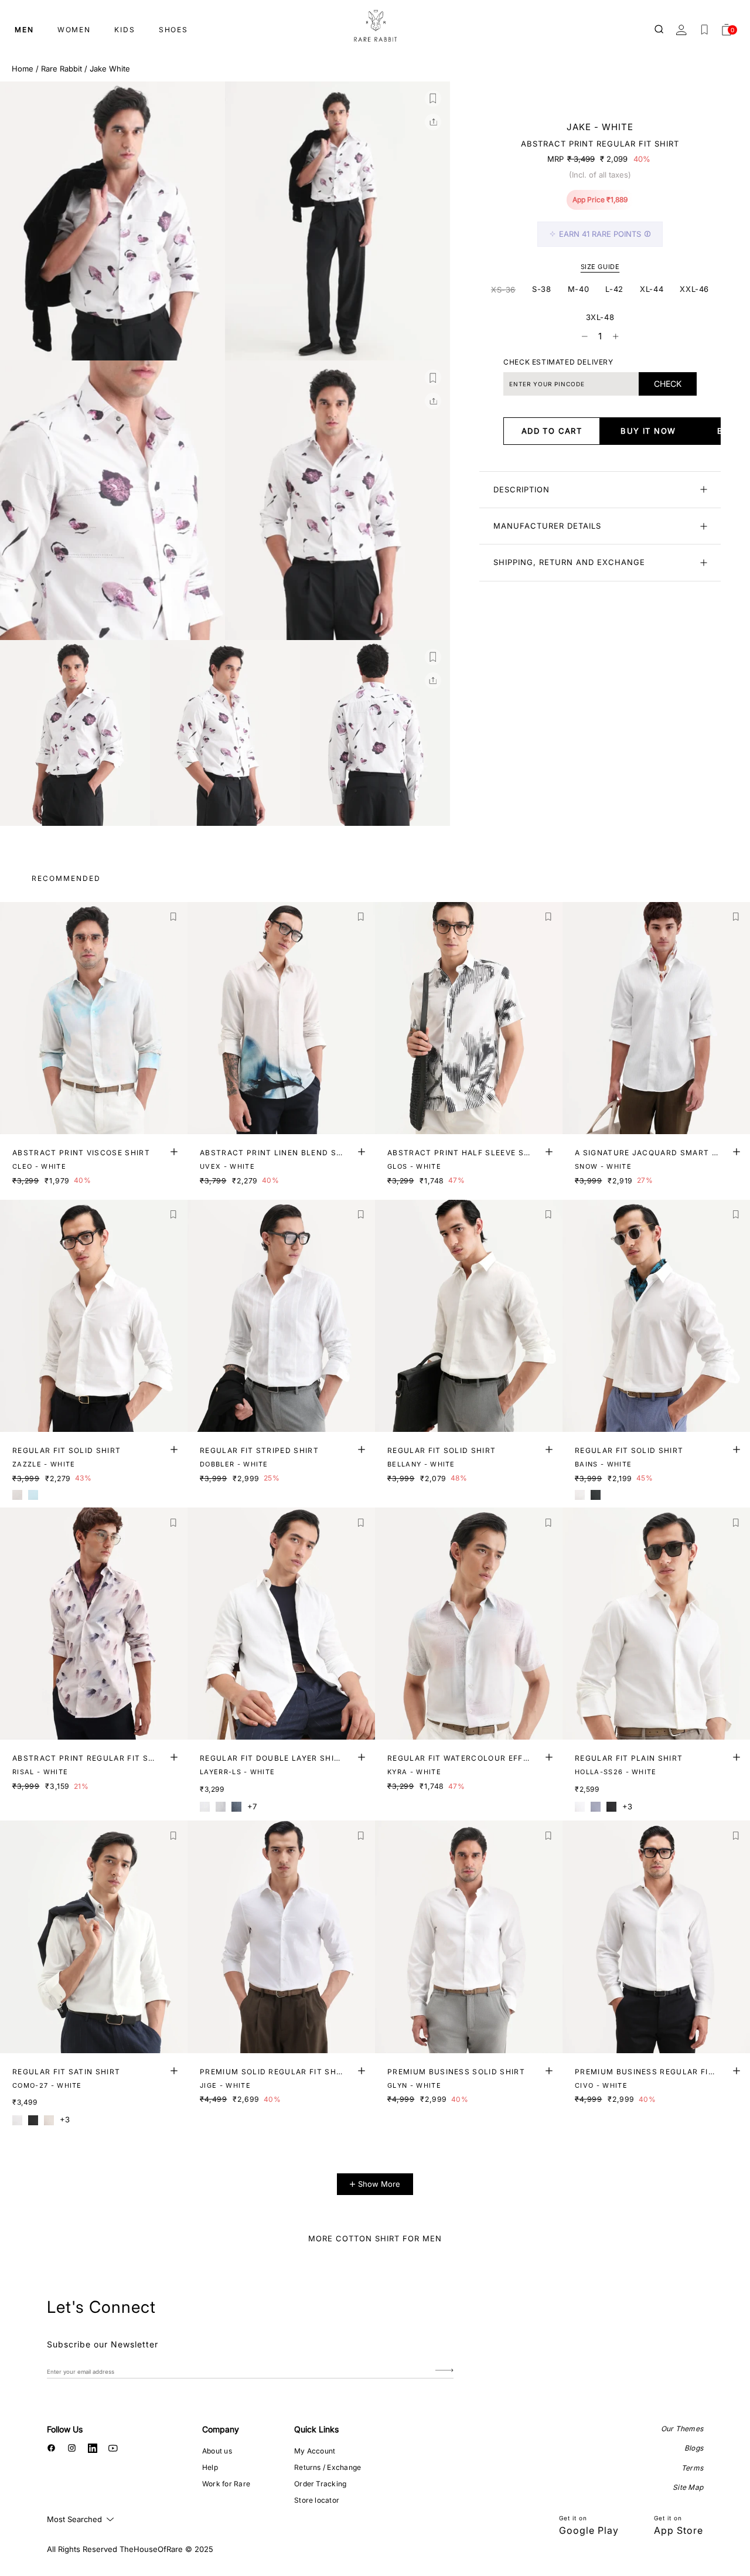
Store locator (317, 2500)
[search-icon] (660, 30)
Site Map (688, 2487)
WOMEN (74, 30)
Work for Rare (226, 2484)
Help (210, 2467)
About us (217, 2451)
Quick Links (316, 2429)
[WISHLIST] (704, 30)
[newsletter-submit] (444, 2371)
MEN (24, 30)
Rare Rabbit (62, 69)
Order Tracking (320, 2484)
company (221, 2429)
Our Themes (682, 2429)
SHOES (173, 30)
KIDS (125, 30)
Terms (692, 2468)
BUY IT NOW (648, 431)
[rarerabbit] (375, 26)
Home (23, 69)
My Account (315, 2451)
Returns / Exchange (328, 2467)
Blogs (694, 2448)
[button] (433, 98)
